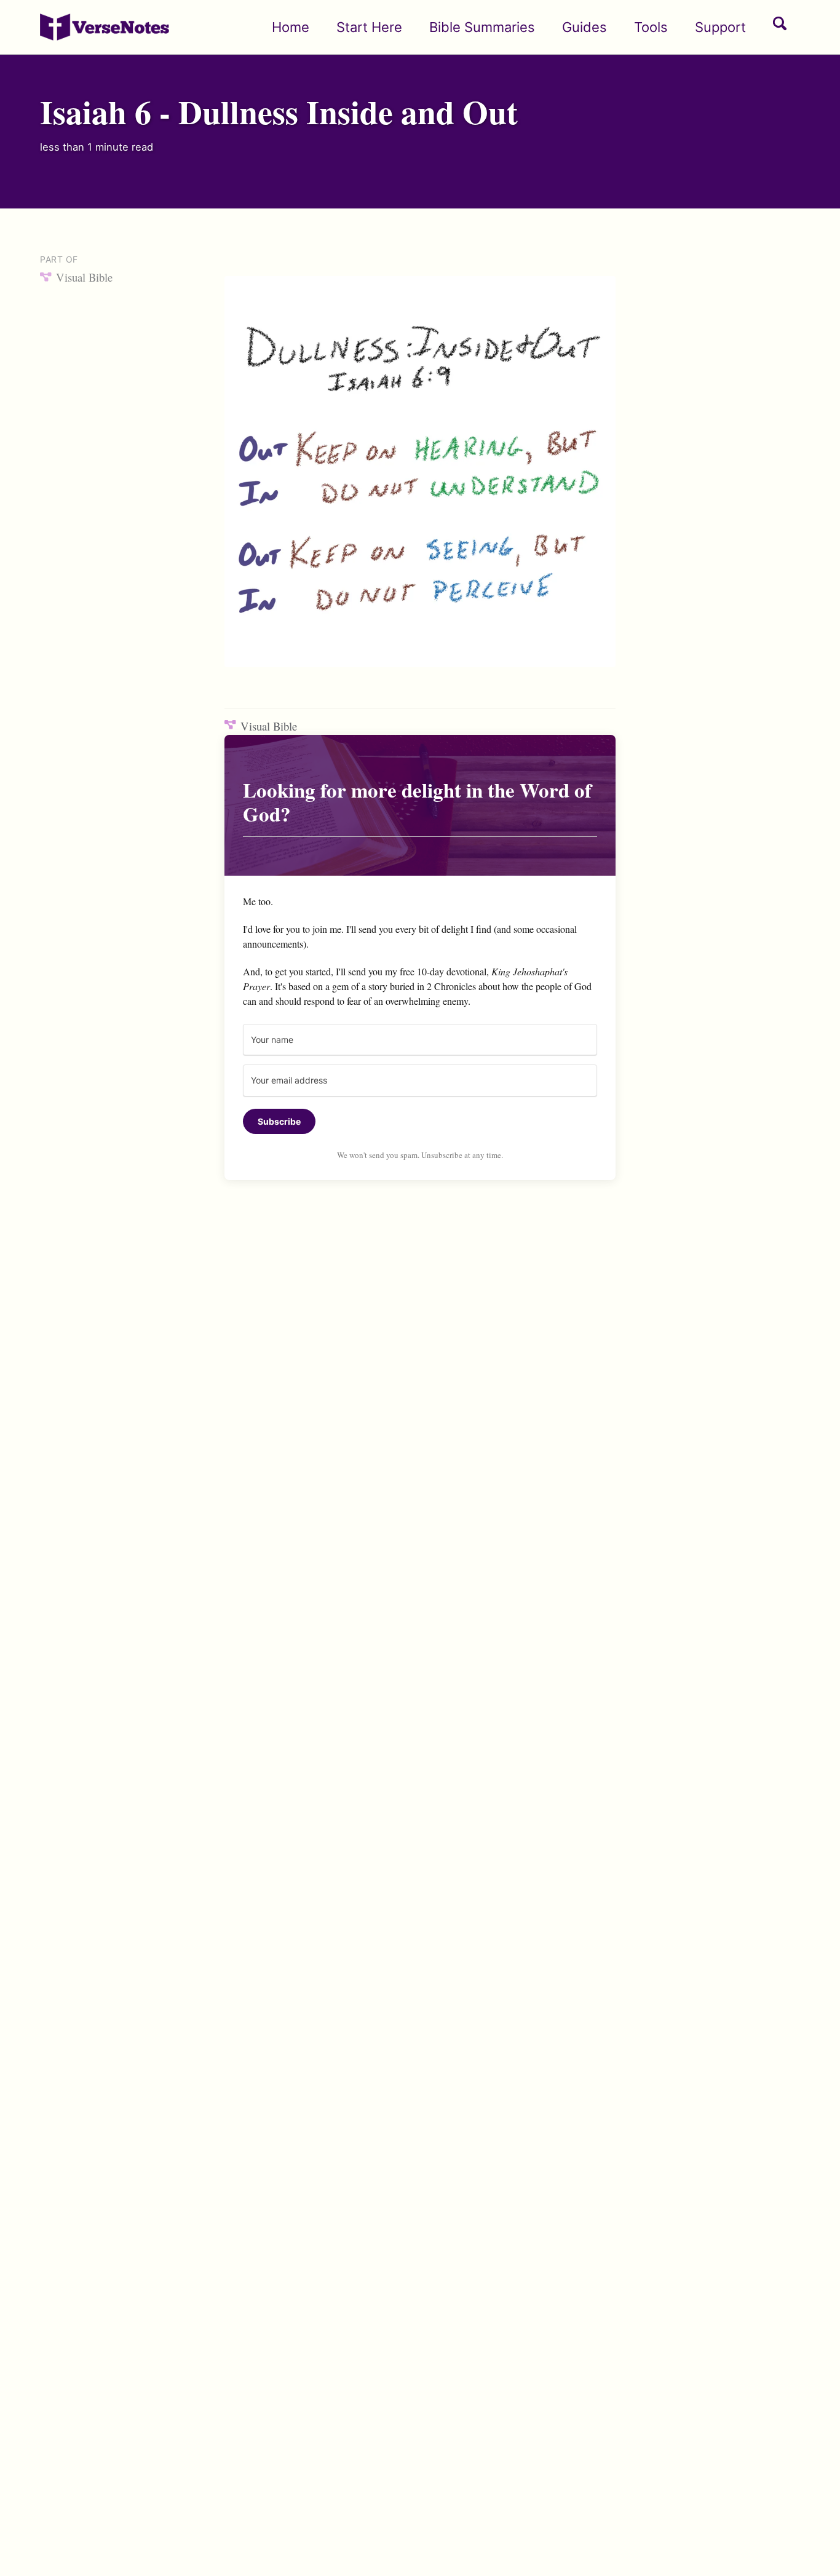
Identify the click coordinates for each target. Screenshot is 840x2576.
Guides (584, 27)
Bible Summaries (482, 27)
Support (720, 27)
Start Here (369, 27)
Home (291, 27)
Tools (651, 27)
